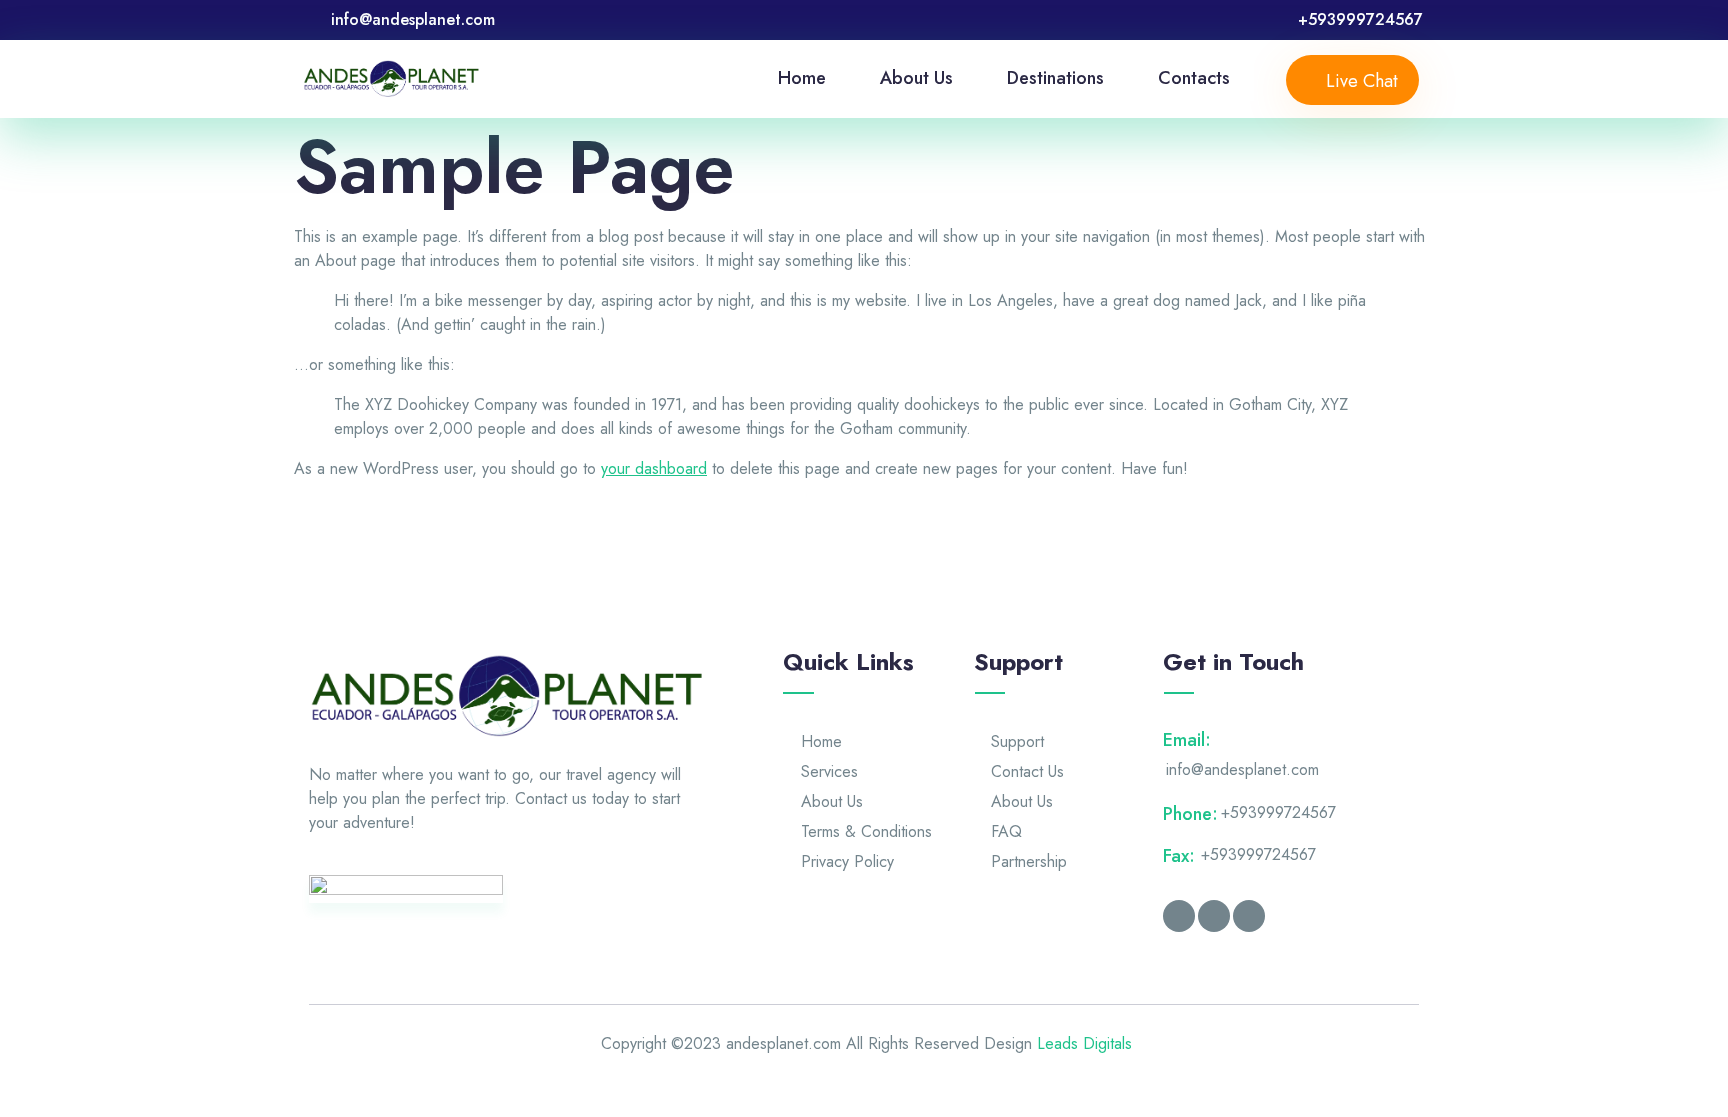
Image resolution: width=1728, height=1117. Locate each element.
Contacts (1194, 78)
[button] (1352, 80)
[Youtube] (1249, 916)
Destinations (1055, 78)
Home (802, 78)
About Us (916, 78)
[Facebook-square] (1179, 916)
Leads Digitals (1084, 1043)
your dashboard (654, 468)
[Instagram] (1214, 916)
